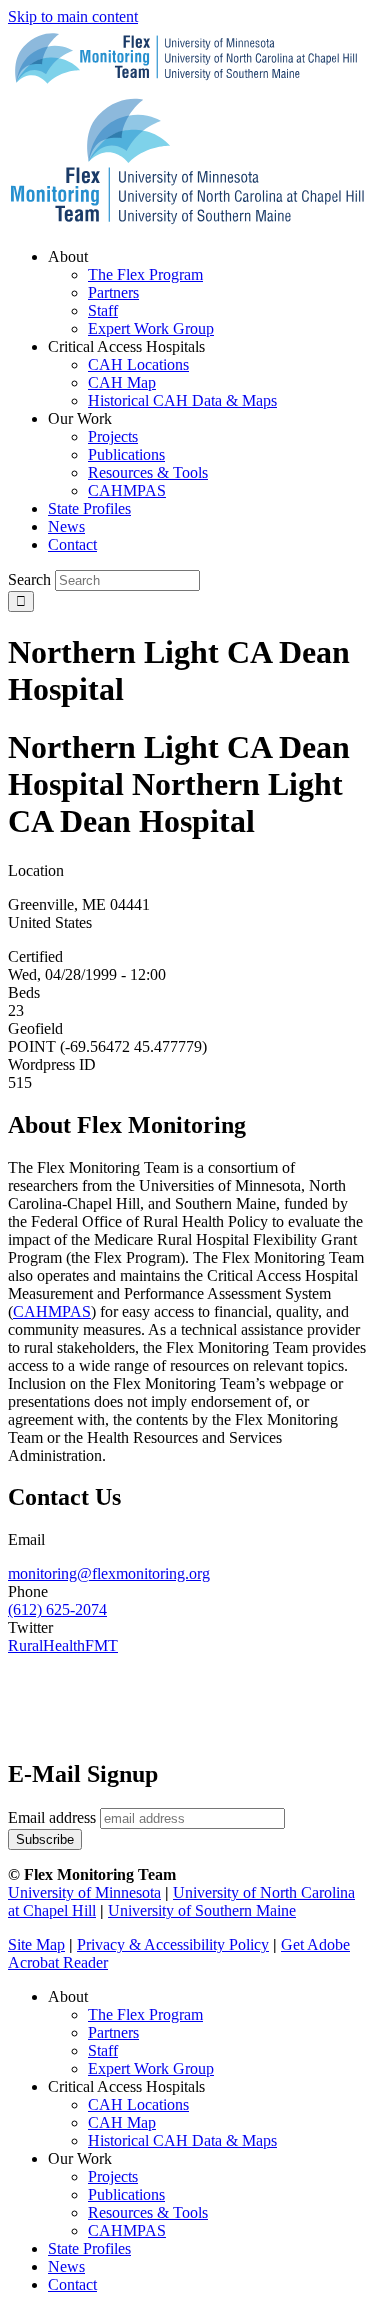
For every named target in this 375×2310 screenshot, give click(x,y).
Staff (103, 2050)
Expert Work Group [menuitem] (151, 328)
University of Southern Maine (202, 1910)
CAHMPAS (127, 2230)
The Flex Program (145, 2014)
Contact (72, 2284)
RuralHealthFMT (63, 1645)
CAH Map (122, 2122)
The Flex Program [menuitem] (145, 274)
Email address (52, 1817)
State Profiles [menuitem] (89, 508)
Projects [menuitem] (113, 436)
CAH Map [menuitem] (122, 382)
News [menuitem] (66, 526)
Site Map (36, 1944)
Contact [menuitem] (72, 544)
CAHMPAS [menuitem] (127, 490)
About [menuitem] (68, 256)
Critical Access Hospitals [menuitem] (126, 346)
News (66, 2266)
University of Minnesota (84, 1892)
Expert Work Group (151, 2068)
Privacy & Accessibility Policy (173, 1944)
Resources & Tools (148, 2212)
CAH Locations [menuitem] (138, 364)
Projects (113, 2176)
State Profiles (89, 2248)
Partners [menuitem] (113, 292)
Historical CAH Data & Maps (182, 2140)
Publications (126, 2194)
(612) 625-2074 (57, 1609)
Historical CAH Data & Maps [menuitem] (182, 400)
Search (29, 579)
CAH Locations (138, 2104)
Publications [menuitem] (126, 454)
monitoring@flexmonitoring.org (109, 1573)
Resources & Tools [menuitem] (148, 472)
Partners (113, 2032)
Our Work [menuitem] (80, 418)
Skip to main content (73, 16)
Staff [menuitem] (103, 310)
